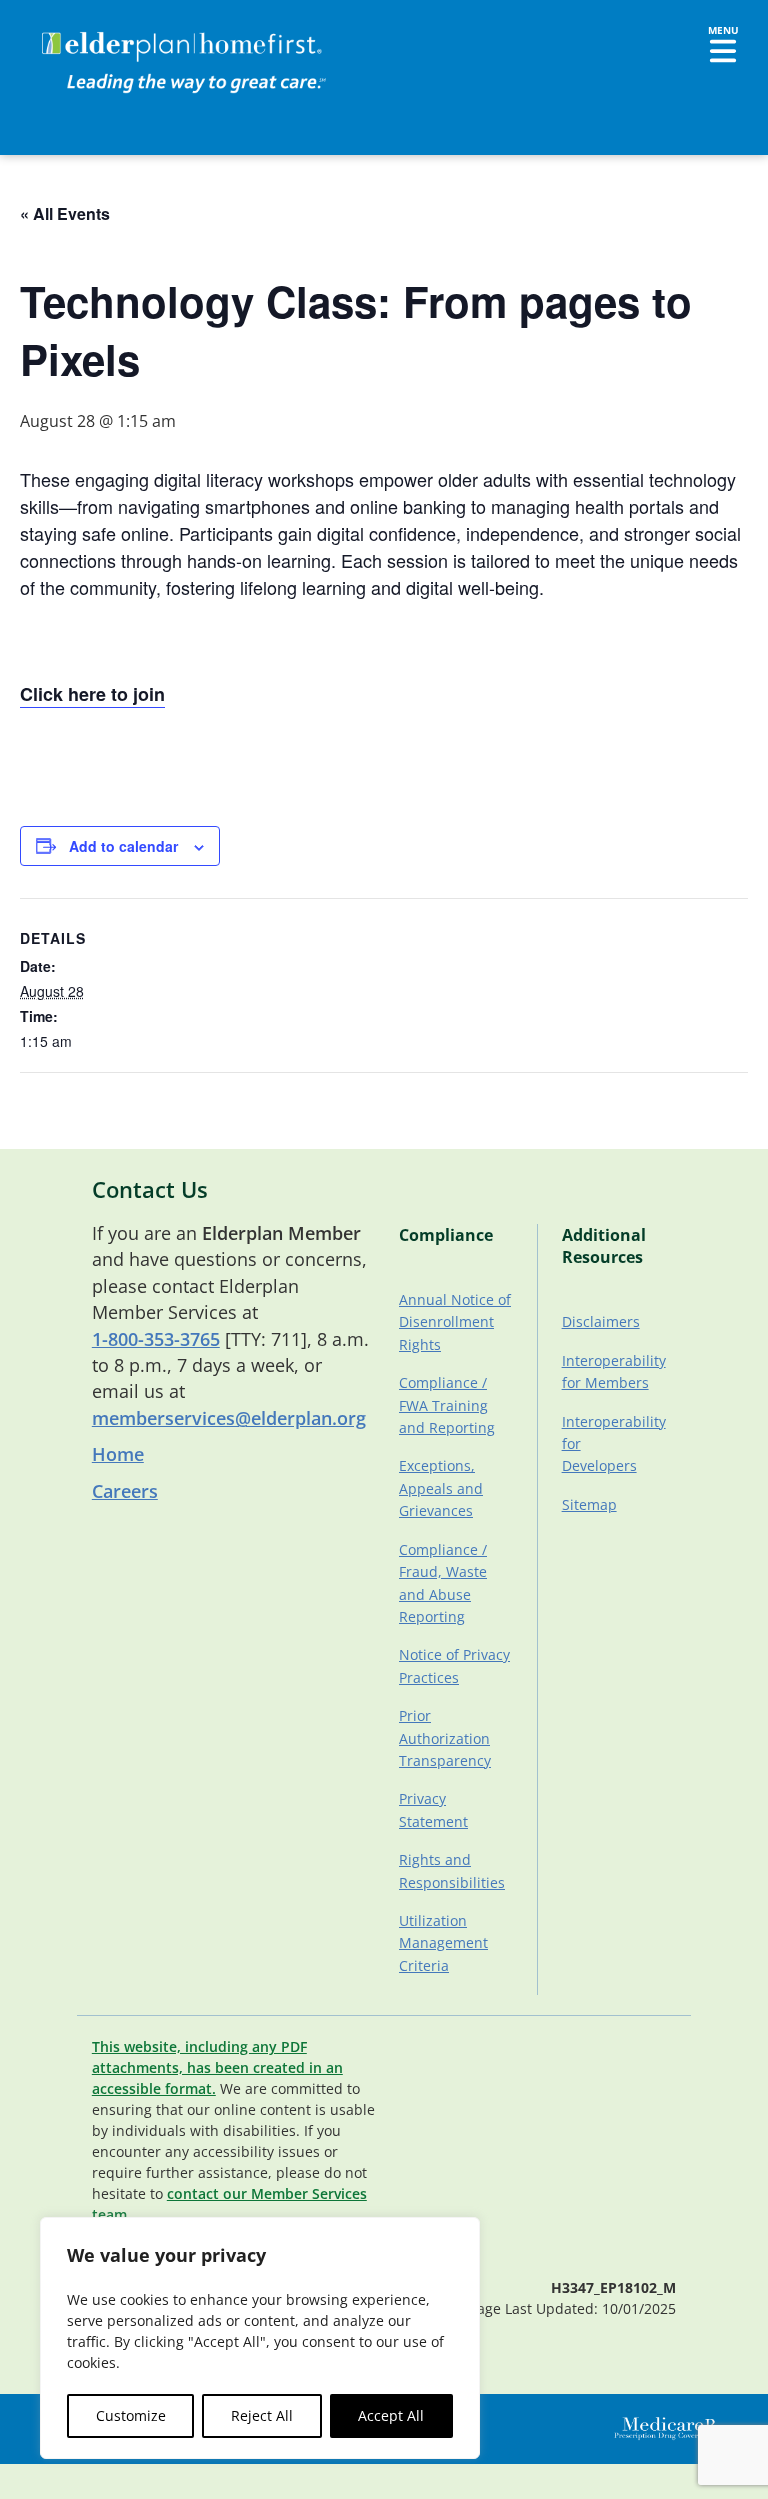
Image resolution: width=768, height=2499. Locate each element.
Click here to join (92, 694)
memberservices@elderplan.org (229, 1418)
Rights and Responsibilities (452, 1870)
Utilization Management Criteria (443, 1943)
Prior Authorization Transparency (445, 1738)
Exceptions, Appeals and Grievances (441, 1488)
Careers (125, 1491)
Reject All (262, 2415)
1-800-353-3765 (156, 1339)
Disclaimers (601, 1321)
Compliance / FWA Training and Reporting (447, 1405)
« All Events (65, 213)
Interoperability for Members (612, 1371)
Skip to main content (91, 35)
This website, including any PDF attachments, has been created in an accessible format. (217, 2067)
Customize (131, 2415)
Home (118, 1454)
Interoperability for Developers (612, 1444)
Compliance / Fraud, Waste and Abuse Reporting (443, 1583)
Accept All (391, 2415)
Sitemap (589, 1504)
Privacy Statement (433, 1809)
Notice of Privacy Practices (454, 1665)
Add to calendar (123, 846)
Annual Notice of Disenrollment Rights (455, 1322)
